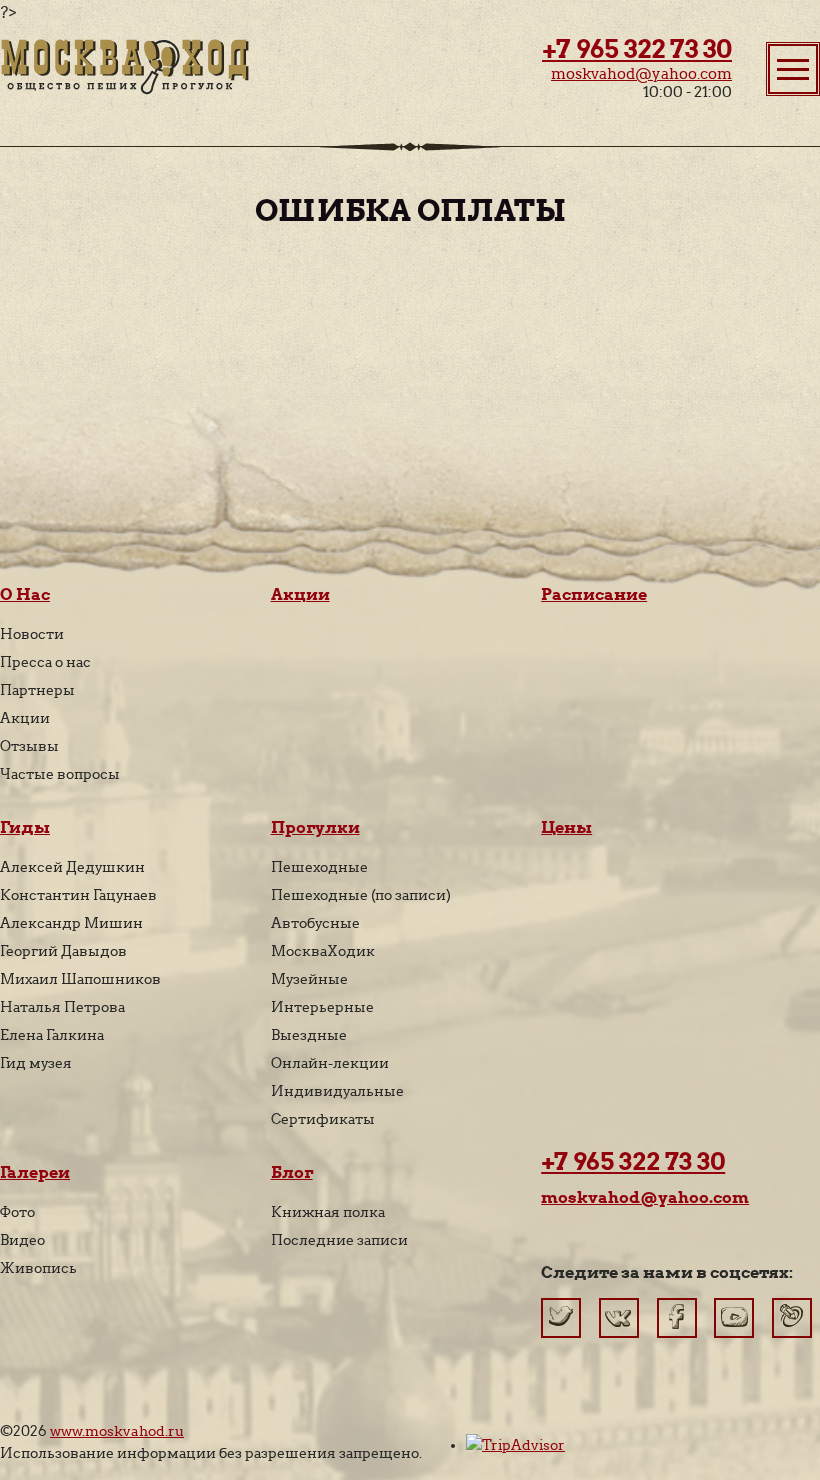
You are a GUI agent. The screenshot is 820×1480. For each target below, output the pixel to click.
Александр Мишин (71, 923)
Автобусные (315, 923)
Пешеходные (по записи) (361, 895)
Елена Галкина (52, 1035)
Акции (25, 718)
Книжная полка (328, 1212)
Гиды (25, 827)
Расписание (594, 594)
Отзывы (29, 746)
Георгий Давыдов (63, 951)
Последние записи (339, 1240)
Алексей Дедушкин (72, 867)
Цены (566, 827)
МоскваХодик (323, 951)
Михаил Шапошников (80, 979)
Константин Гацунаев (78, 895)
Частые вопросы (60, 774)
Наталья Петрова (62, 1007)
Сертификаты (323, 1119)
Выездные (309, 1035)
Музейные (309, 979)
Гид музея (36, 1063)
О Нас (25, 594)
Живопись (38, 1268)
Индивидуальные (337, 1091)
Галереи (35, 1172)
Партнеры (37, 690)
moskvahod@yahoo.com (641, 74)
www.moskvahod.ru (117, 1431)
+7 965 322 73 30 (637, 49)
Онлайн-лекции (330, 1063)
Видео (22, 1240)
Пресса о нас (45, 662)
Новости (32, 634)
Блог (292, 1172)
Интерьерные (322, 1007)
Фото (17, 1212)
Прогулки (315, 827)
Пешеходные (319, 867)
